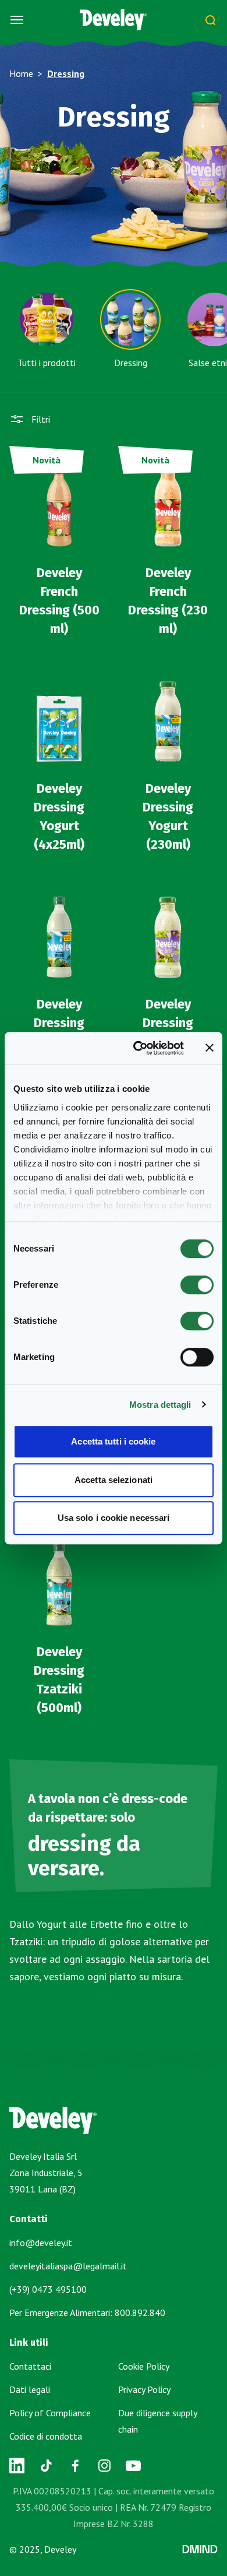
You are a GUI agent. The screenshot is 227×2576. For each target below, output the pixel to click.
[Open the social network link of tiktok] (46, 2466)
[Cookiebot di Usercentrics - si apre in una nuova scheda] (138, 1048)
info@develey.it (41, 2243)
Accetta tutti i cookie (113, 1441)
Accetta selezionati (114, 1480)
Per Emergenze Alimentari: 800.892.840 (87, 2313)
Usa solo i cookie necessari (114, 1518)
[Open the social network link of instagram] (104, 2466)
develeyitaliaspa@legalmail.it (68, 2266)
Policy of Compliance (50, 2413)
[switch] (197, 1285)
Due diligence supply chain (157, 2421)
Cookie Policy (144, 2366)
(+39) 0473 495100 (48, 2289)
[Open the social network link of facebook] (75, 2466)
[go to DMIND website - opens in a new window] (200, 2549)
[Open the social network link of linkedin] (17, 2466)
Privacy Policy (144, 2389)
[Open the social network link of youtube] (133, 2466)
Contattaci (30, 2366)
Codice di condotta (46, 2436)
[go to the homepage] (114, 20)
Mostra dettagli (160, 1405)
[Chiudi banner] (210, 1048)
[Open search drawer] (210, 20)
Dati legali (30, 2389)
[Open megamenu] (17, 20)
